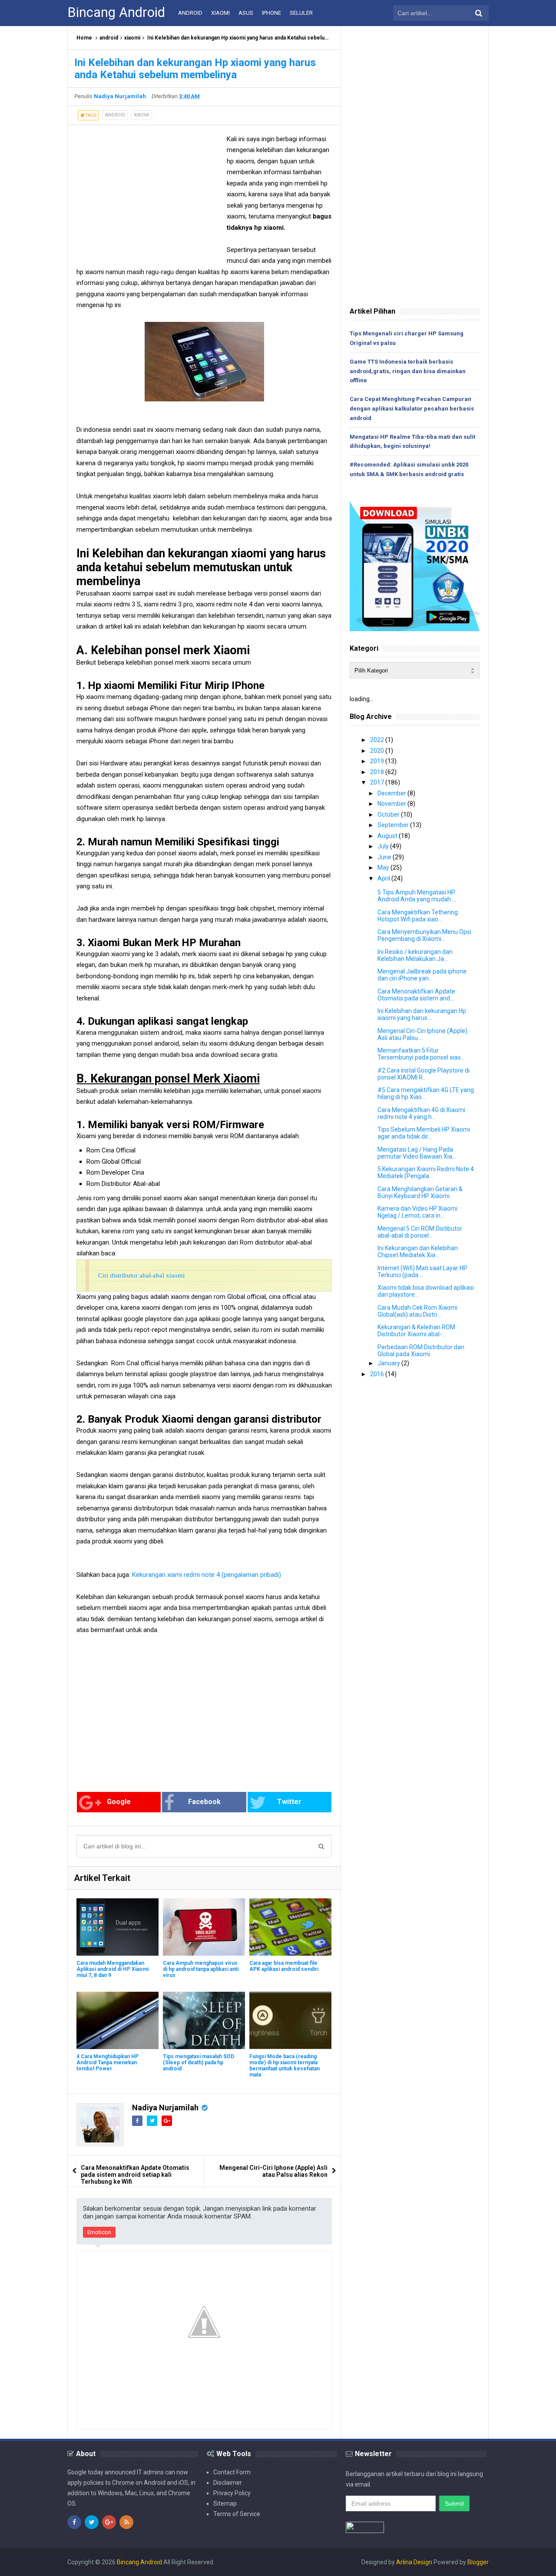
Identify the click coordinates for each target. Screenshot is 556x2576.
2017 (378, 782)
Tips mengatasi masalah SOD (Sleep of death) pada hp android (199, 2063)
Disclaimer (228, 2483)
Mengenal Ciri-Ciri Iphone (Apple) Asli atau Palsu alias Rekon (273, 2171)
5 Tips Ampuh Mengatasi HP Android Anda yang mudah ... (417, 896)
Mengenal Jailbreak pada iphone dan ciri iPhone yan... (422, 975)
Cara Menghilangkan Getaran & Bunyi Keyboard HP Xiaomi (420, 1192)
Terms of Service (237, 2514)
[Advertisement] (149, 195)
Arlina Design (414, 2562)
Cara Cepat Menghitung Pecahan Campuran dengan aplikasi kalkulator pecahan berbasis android (412, 409)
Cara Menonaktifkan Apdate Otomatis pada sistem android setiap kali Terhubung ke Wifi (135, 2175)
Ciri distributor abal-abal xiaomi (141, 1275)
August (388, 836)
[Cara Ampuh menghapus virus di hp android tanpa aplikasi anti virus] (204, 1927)
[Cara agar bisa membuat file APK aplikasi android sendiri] (290, 1927)
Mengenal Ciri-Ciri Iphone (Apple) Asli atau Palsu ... (422, 1034)
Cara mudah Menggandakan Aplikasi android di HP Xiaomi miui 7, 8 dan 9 (113, 1969)
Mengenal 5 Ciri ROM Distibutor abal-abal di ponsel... (420, 1232)
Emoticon (99, 2232)
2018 (378, 772)
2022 (378, 740)
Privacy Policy (232, 2493)
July (384, 846)
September (394, 825)
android (109, 38)
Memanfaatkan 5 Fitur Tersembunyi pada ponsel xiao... (421, 1054)
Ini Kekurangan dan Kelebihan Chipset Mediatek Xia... (418, 1252)
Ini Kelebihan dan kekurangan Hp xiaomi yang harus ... (422, 1014)
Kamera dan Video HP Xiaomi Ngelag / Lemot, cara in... (417, 1212)
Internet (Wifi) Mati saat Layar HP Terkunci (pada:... (422, 1271)
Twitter (289, 1802)
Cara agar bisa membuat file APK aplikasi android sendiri (284, 1966)
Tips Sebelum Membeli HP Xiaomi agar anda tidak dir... (424, 1133)
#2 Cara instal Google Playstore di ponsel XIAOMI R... (424, 1074)
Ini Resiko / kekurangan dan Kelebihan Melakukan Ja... (415, 955)
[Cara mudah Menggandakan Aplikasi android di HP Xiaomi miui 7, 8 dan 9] (117, 1927)
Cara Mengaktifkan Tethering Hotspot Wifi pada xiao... (418, 916)
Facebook (204, 1802)
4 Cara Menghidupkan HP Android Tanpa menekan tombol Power (108, 2063)
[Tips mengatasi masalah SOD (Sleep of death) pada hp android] (204, 2020)
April (384, 878)
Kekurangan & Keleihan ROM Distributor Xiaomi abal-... (416, 1331)
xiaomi (132, 38)
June (385, 857)
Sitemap (225, 2503)
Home (84, 38)
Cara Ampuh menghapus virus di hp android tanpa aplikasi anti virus (201, 1969)
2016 (378, 1374)
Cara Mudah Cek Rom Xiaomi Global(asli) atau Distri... (417, 1311)
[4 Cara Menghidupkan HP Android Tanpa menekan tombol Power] (117, 2020)
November (392, 804)
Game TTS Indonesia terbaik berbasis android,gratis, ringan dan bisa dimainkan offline (408, 371)
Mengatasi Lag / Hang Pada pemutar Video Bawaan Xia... (417, 1153)
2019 (378, 761)
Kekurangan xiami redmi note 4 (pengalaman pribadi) (207, 1575)
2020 (378, 751)
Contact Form (232, 2472)
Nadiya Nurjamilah (165, 2107)
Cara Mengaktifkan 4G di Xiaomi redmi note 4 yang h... (421, 1113)
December (392, 793)
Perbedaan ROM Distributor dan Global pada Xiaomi (421, 1351)
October (389, 815)
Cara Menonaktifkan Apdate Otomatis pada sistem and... (416, 995)
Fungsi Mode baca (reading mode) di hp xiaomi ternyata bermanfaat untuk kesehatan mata (285, 2066)
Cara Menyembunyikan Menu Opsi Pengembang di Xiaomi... (424, 935)
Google (119, 1802)
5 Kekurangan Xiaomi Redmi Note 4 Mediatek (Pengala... (426, 1172)
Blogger (478, 2562)
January (389, 1363)
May (384, 867)
